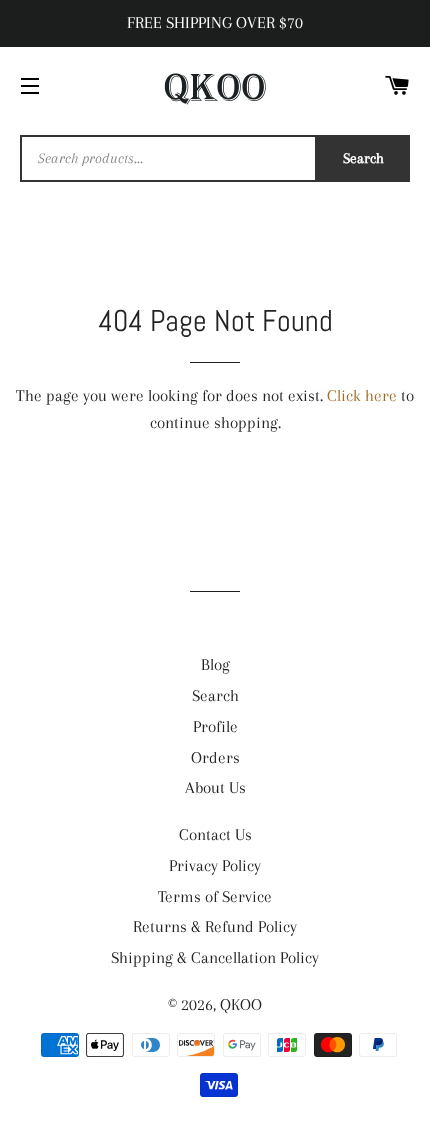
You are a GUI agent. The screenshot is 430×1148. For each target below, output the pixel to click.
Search (363, 158)
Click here (362, 395)
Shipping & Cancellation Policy (215, 957)
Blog (215, 664)
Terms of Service (215, 896)
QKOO (241, 1004)
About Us (215, 787)
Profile (215, 726)
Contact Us (215, 834)
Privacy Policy (215, 865)
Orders (215, 757)
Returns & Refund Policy (215, 926)
